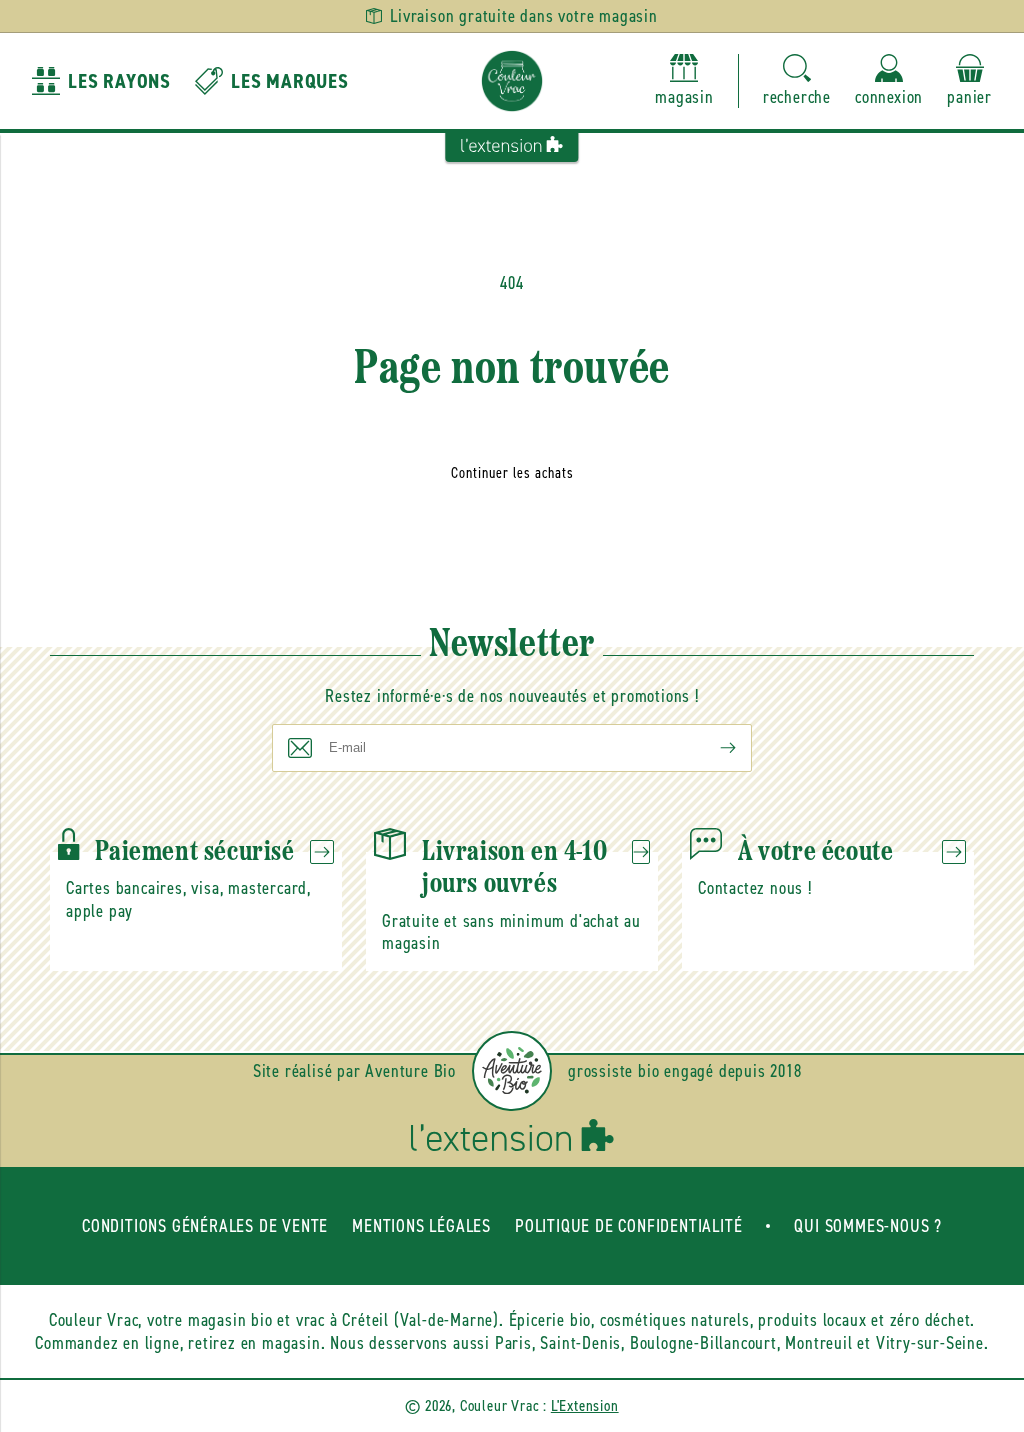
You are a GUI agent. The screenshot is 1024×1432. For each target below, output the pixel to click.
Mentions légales (421, 1226)
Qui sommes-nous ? (868, 1226)
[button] (797, 81)
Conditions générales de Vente (205, 1226)
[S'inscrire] (712, 748)
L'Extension (585, 1405)
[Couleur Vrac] (512, 81)
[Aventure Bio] (512, 1071)
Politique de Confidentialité (628, 1226)
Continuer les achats (512, 473)
